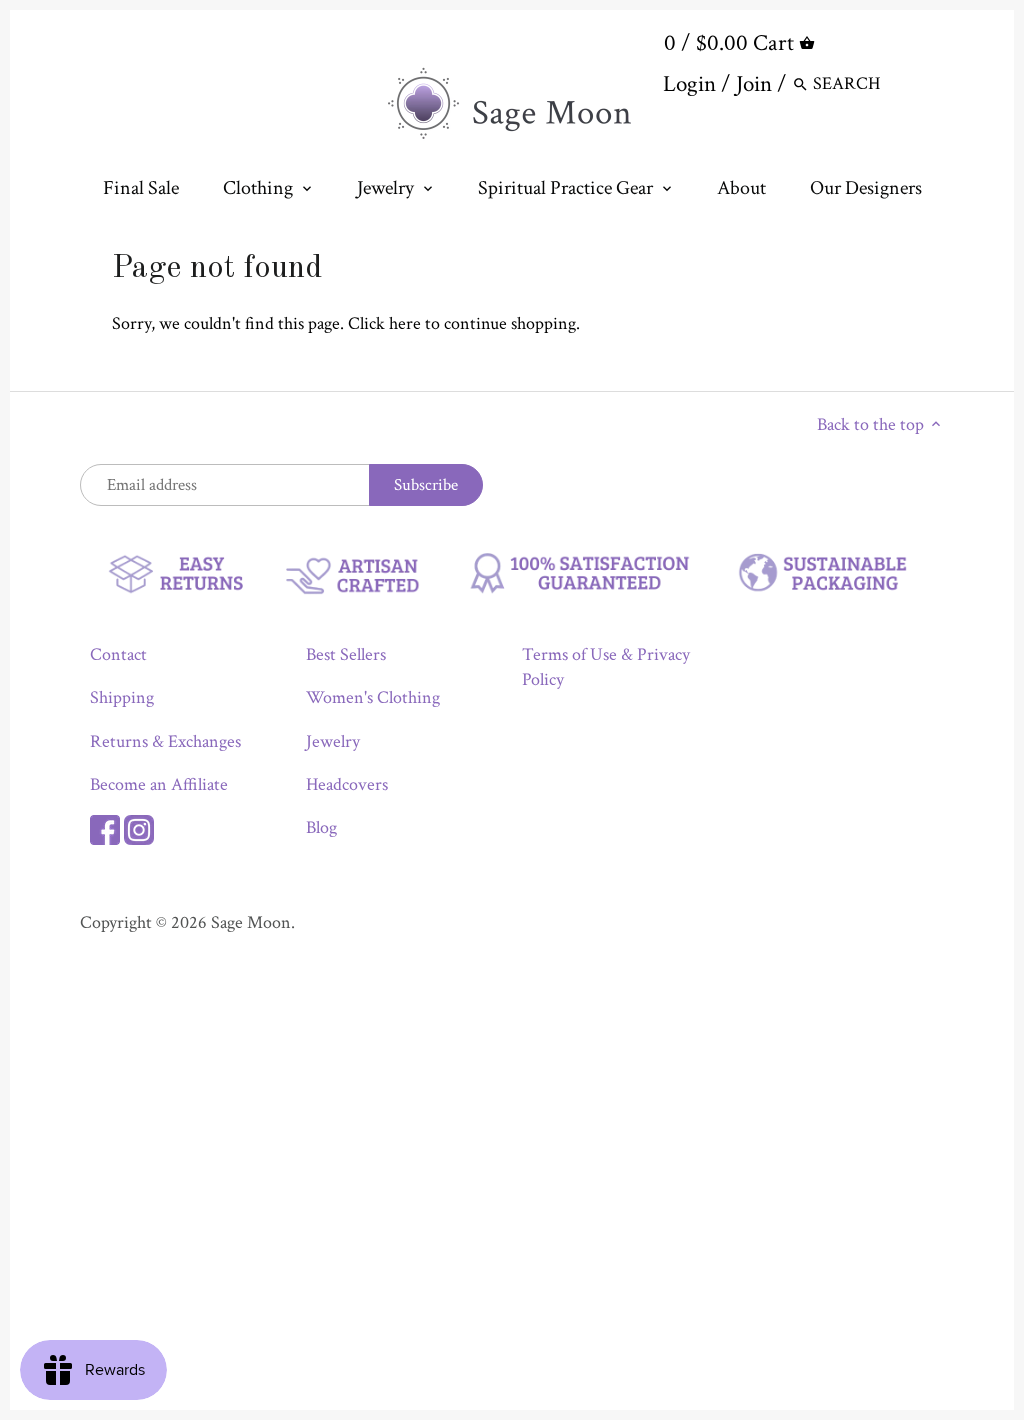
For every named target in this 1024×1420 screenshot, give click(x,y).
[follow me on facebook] (105, 827)
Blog (321, 827)
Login (689, 84)
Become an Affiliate (159, 784)
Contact (118, 654)
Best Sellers (346, 654)
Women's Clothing (373, 697)
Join (754, 84)
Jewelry (333, 741)
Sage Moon (251, 922)
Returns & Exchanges (165, 741)
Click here (384, 323)
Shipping (122, 697)
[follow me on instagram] (139, 827)
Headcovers (347, 784)
